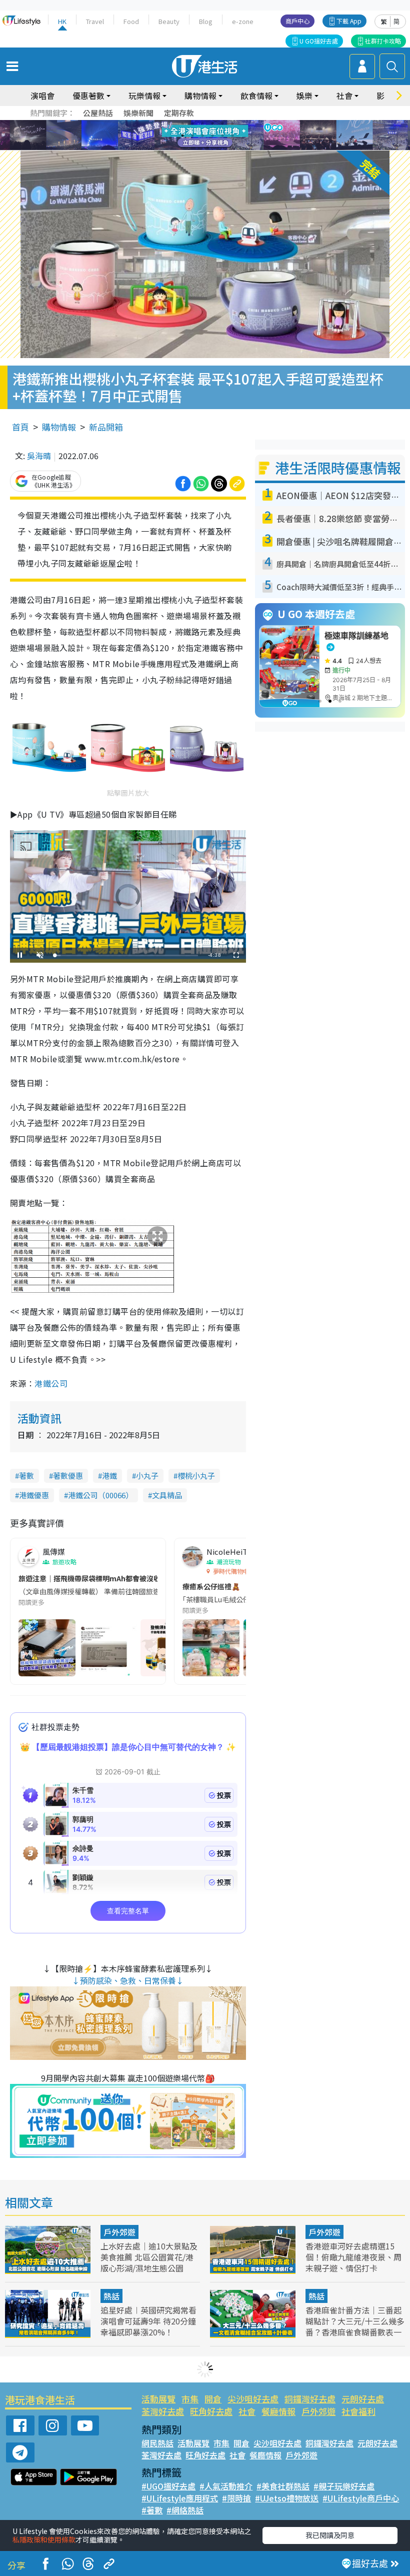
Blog (206, 21)
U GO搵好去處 (319, 41)
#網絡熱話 (185, 2510)
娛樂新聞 (138, 113)
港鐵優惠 (34, 1495)
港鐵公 (47, 1383)
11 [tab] (222, 136)
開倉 (213, 2399)
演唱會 (42, 96)
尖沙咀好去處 (253, 2399)
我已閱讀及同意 (330, 2535)
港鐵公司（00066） (100, 1495)
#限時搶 (236, 2498)
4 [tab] (212, 124)
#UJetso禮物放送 (287, 2498)
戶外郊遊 (119, 2232)
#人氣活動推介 (226, 2486)
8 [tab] (192, 136)
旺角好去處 (211, 2411)
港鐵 (109, 1476)
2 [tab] (192, 124)
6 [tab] (232, 124)
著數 (26, 1476)
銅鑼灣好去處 (310, 2399)
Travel (95, 21)
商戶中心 (297, 21)
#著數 (152, 2510)
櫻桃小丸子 (196, 1476)
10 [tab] (212, 136)
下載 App (349, 21)
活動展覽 (158, 2399)
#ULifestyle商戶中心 (361, 2498)
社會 (247, 2411)
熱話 (111, 2296)
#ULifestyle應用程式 (180, 2498)
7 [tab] (182, 136)
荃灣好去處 (163, 2411)
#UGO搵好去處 (168, 2486)
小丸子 (147, 1476)
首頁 (20, 427)
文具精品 (167, 1495)
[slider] (126, 955)
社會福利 (358, 2411)
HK (62, 21)
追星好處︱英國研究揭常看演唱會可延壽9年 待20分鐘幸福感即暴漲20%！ (148, 2321)
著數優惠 (68, 1476)
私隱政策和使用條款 (44, 2539)
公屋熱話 (98, 113)
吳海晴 (39, 456)
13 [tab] (207, 148)
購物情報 (59, 427)
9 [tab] (202, 136)
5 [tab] (222, 124)
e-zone (243, 21)
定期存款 (179, 113)
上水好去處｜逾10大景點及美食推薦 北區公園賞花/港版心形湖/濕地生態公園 (149, 2257)
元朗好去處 (363, 2399)
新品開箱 (106, 427)
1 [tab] (182, 124)
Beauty (169, 21)
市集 (190, 2399)
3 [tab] (202, 124)
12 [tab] (232, 136)
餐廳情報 (278, 2411)
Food (131, 21)
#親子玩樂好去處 (344, 2486)
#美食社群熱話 (283, 2486)
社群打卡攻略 (383, 41)
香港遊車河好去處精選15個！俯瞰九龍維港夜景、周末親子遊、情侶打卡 (353, 2257)
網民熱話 (157, 2443)
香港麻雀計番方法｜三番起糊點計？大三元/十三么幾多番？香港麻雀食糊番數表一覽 (355, 2326)
